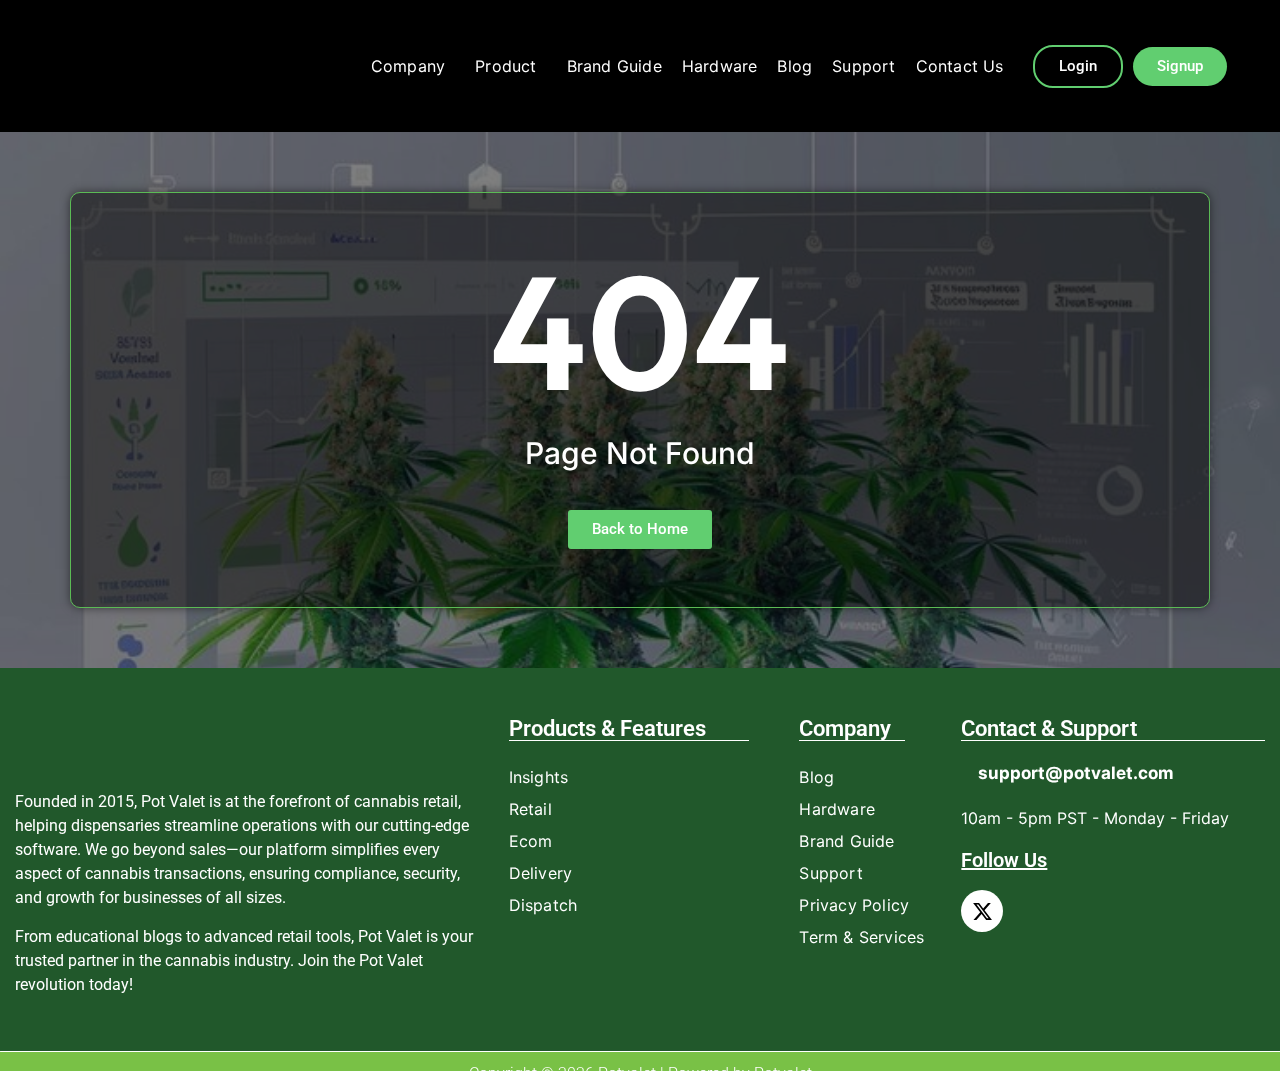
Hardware (720, 66)
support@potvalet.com (1076, 773)
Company (408, 66)
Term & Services (861, 937)
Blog (794, 66)
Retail (530, 809)
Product (505, 66)
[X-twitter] (982, 911)
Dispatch (543, 905)
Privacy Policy (854, 905)
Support (863, 66)
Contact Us (960, 66)
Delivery (541, 873)
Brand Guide (614, 66)
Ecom (531, 841)
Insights (539, 777)
